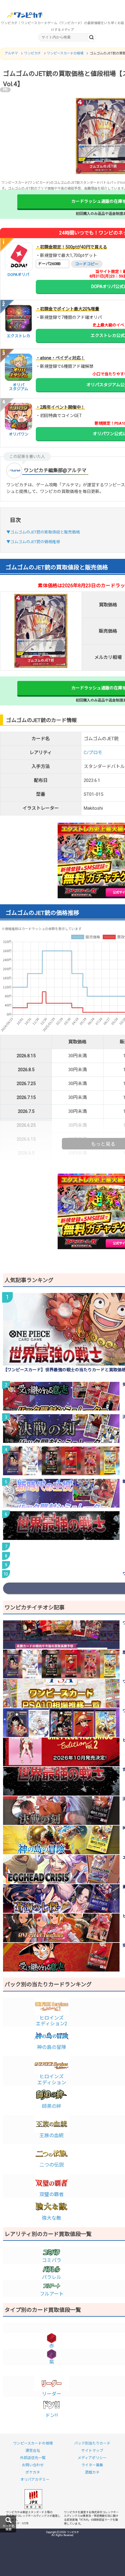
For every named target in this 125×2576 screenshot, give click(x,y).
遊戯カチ (92, 2472)
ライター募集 (92, 2465)
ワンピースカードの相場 (33, 2443)
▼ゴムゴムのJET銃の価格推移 (33, 542)
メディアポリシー (92, 2458)
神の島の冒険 (52, 2047)
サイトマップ (92, 2451)
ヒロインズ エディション (52, 2079)
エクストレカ (19, 336)
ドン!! (52, 2415)
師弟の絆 (52, 2106)
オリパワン (19, 434)
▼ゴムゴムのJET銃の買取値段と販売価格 (43, 532)
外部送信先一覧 (33, 2458)
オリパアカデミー (35, 2480)
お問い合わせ (33, 2465)
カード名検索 (8, 2528)
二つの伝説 (52, 2165)
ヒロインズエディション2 (52, 2021)
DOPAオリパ (19, 275)
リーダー (52, 2394)
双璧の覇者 (52, 2194)
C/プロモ (93, 753)
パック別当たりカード (92, 2443)
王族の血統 (52, 2135)
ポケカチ (33, 2472)
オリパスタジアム (19, 387)
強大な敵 (52, 2218)
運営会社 (33, 2451)
